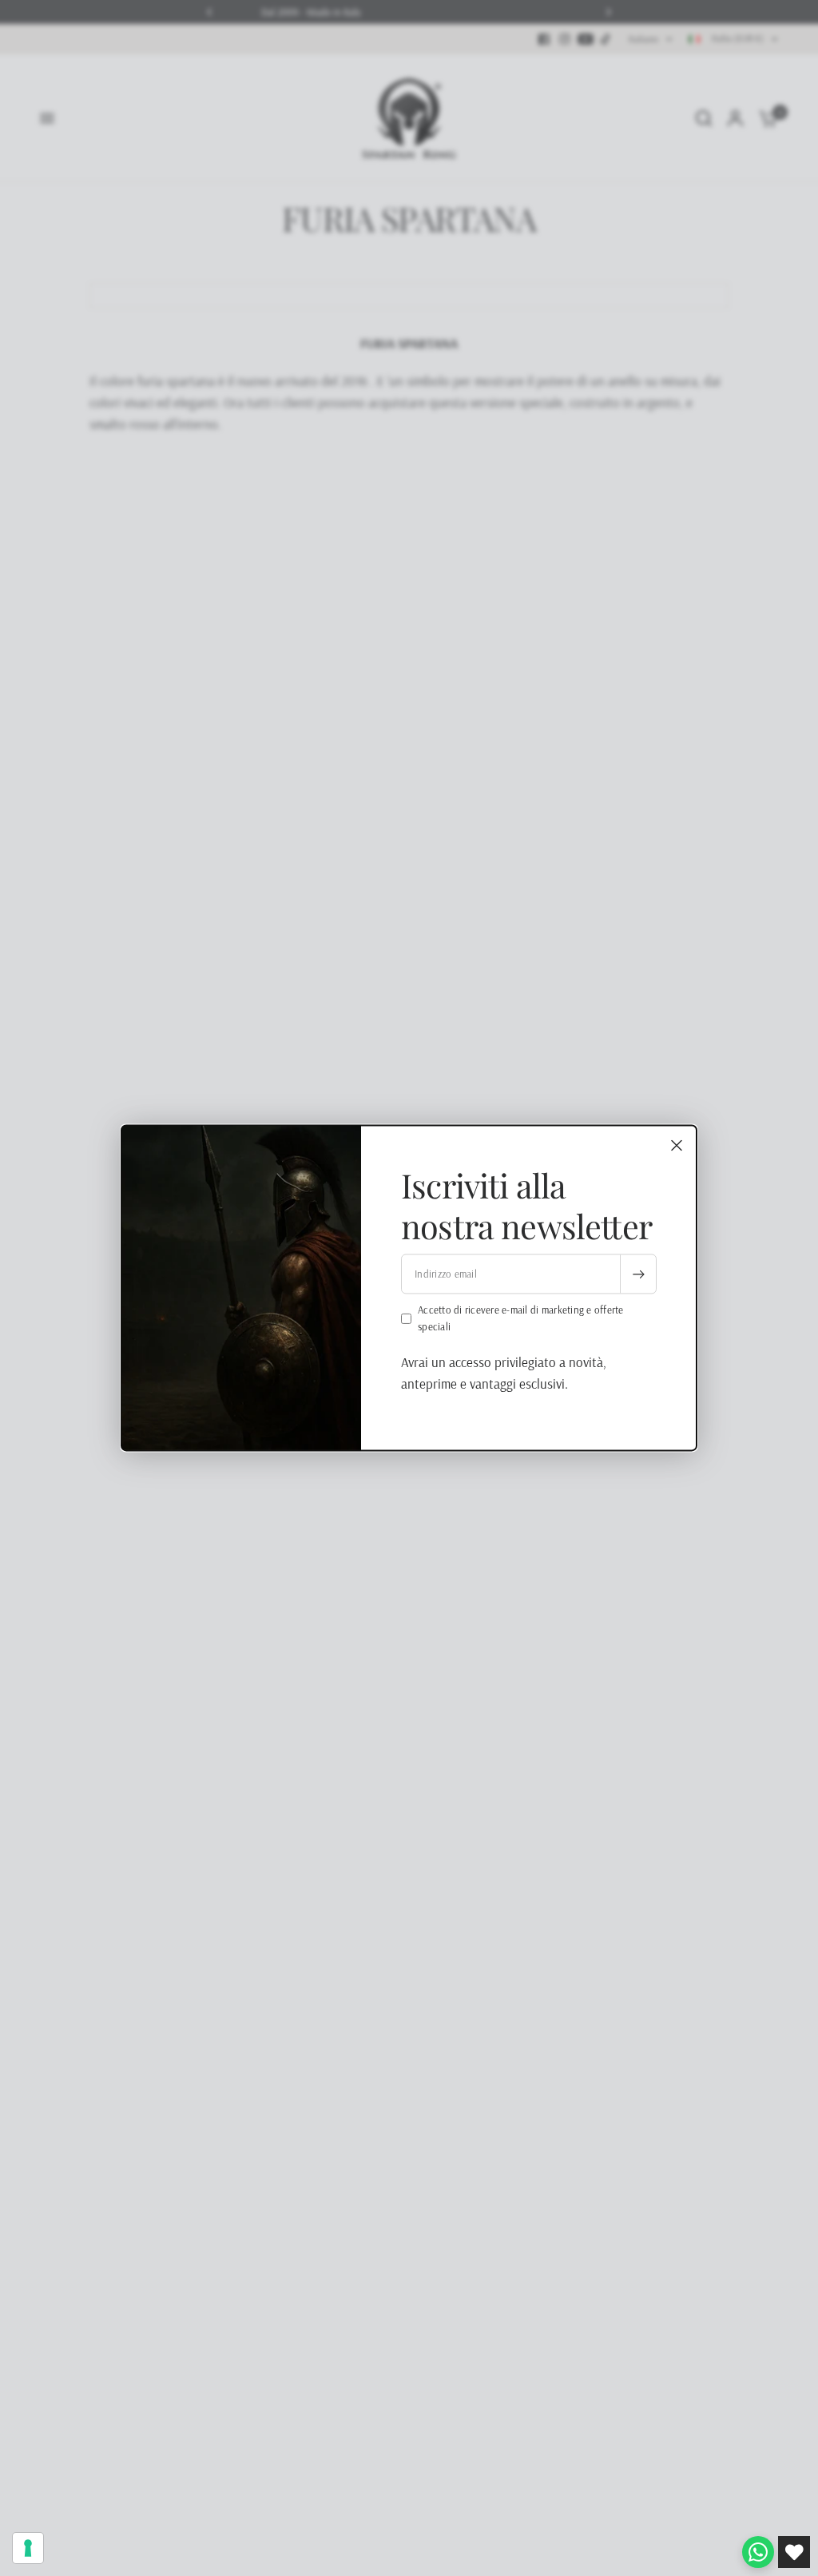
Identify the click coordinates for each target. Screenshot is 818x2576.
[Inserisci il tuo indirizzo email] (638, 1274)
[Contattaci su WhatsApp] (758, 2552)
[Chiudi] (677, 1145)
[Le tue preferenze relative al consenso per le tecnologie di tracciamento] (28, 2548)
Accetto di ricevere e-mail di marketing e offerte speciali (521, 1319)
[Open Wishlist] (794, 2552)
